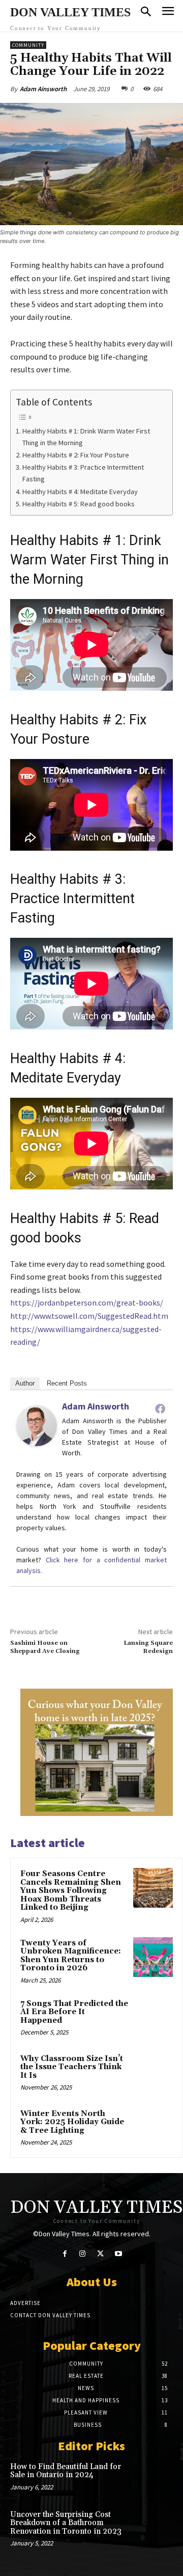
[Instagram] (83, 2254)
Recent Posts (67, 1383)
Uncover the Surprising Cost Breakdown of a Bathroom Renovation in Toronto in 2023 (66, 2523)
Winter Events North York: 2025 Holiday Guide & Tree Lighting (72, 2122)
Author (25, 1383)
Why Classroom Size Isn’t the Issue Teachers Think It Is (72, 2067)
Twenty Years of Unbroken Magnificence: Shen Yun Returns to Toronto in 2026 (71, 1956)
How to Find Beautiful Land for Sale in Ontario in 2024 (66, 2471)
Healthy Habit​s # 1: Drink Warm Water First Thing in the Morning (86, 437)
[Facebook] (160, 1408)
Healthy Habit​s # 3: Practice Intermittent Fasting (83, 473)
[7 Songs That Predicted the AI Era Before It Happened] (153, 2018)
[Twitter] (100, 2254)
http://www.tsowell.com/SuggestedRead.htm (89, 1316)
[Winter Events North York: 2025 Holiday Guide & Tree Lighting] (153, 2128)
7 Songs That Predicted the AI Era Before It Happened (74, 2012)
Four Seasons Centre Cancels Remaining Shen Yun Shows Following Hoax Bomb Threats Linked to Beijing (71, 1891)
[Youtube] (118, 2254)
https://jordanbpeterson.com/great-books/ (87, 1303)
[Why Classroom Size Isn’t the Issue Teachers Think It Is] (153, 2073)
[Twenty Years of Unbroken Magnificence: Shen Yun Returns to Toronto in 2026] (153, 1957)
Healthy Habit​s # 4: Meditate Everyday (80, 492)
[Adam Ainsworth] (37, 1426)
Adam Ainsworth (43, 89)
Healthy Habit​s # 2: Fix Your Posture (76, 455)
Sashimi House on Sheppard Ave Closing (45, 1647)
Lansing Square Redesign (148, 1647)
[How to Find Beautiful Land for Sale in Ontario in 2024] (157, 2477)
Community (28, 45)
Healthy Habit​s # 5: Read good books (79, 504)
